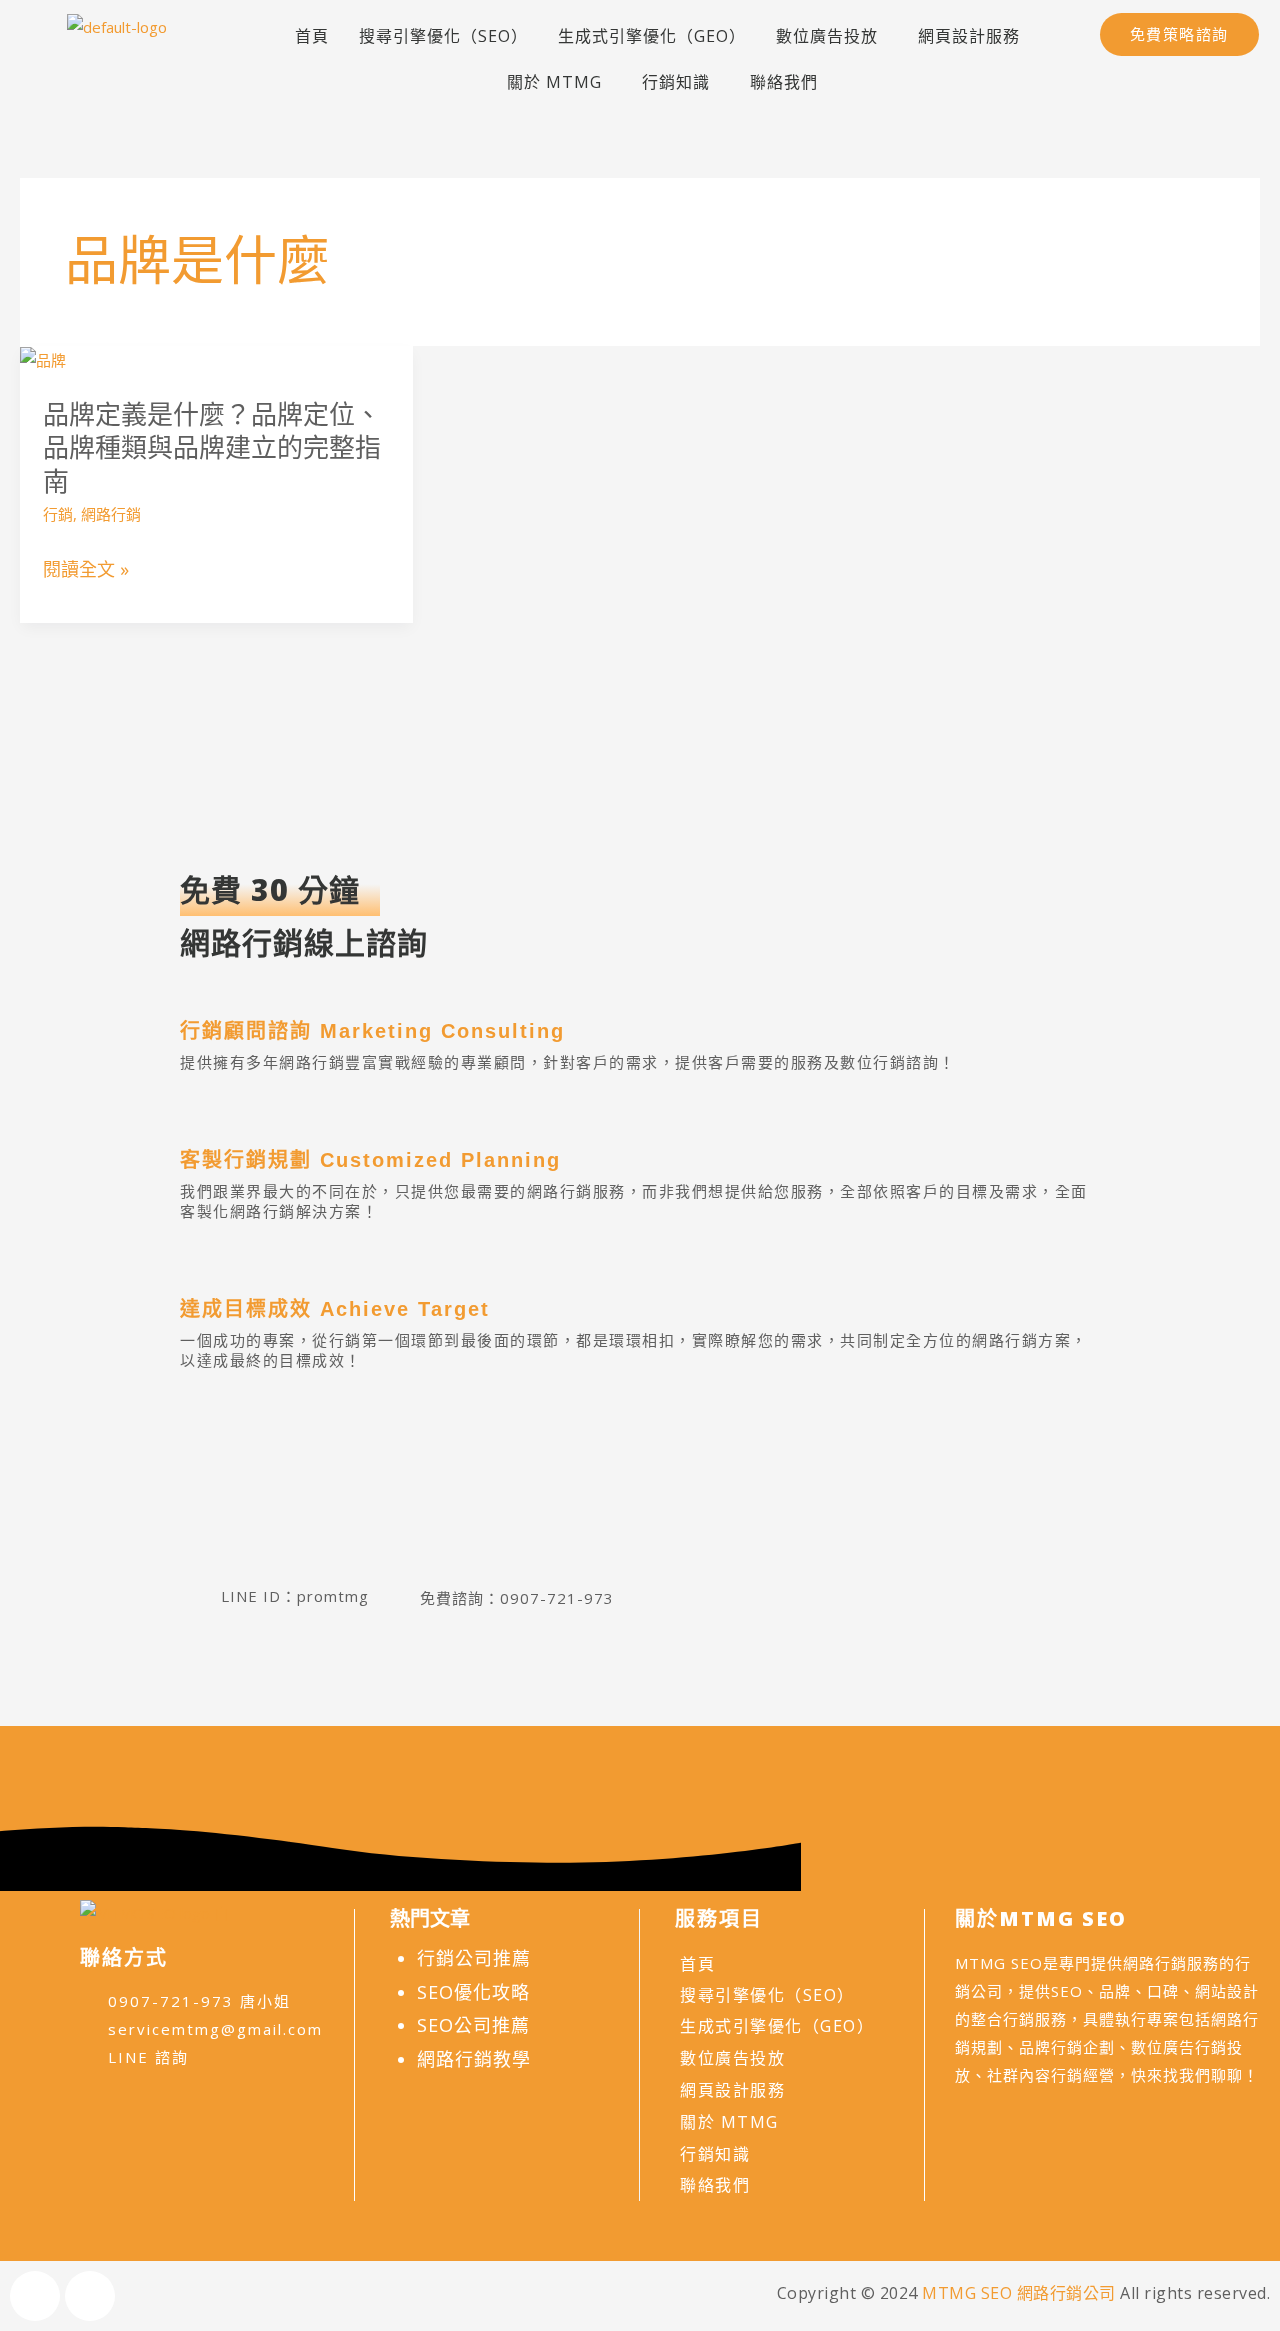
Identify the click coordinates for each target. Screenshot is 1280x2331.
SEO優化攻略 (473, 1992)
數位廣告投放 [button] (827, 36)
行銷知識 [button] (676, 82)
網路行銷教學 (474, 2059)
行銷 (58, 514)
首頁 (312, 36)
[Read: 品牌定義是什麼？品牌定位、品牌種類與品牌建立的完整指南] (43, 359)
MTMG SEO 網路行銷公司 (1019, 2293)
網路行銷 (111, 514)
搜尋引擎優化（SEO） (443, 36)
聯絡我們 (784, 82)
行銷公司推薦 (474, 1958)
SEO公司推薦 (473, 2025)
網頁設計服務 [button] (969, 36)
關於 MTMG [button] (554, 82)
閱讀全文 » (86, 569)
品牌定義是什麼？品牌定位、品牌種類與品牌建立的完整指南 (212, 448)
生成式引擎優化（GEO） (652, 36)
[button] (832, 36)
